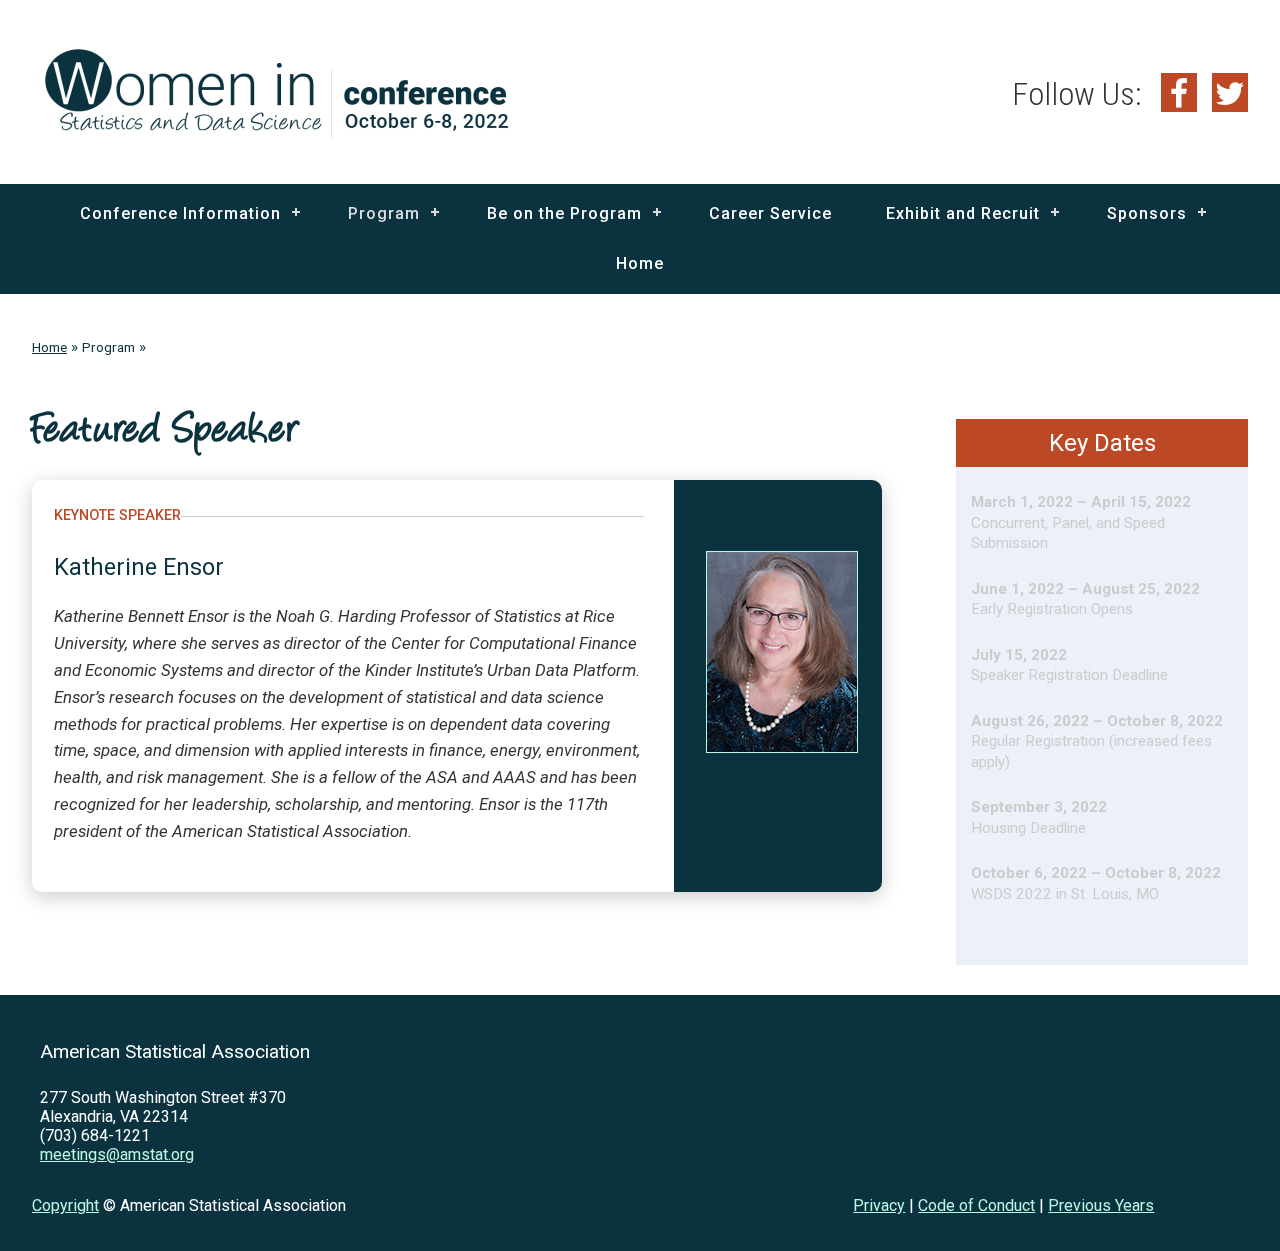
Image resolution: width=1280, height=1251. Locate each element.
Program (384, 213)
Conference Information (180, 213)
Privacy (879, 1205)
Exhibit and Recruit (963, 213)
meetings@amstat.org (117, 1154)
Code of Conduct (976, 1205)
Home (640, 263)
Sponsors (1147, 213)
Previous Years (1101, 1205)
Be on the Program (564, 213)
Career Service (770, 213)
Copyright (65, 1205)
